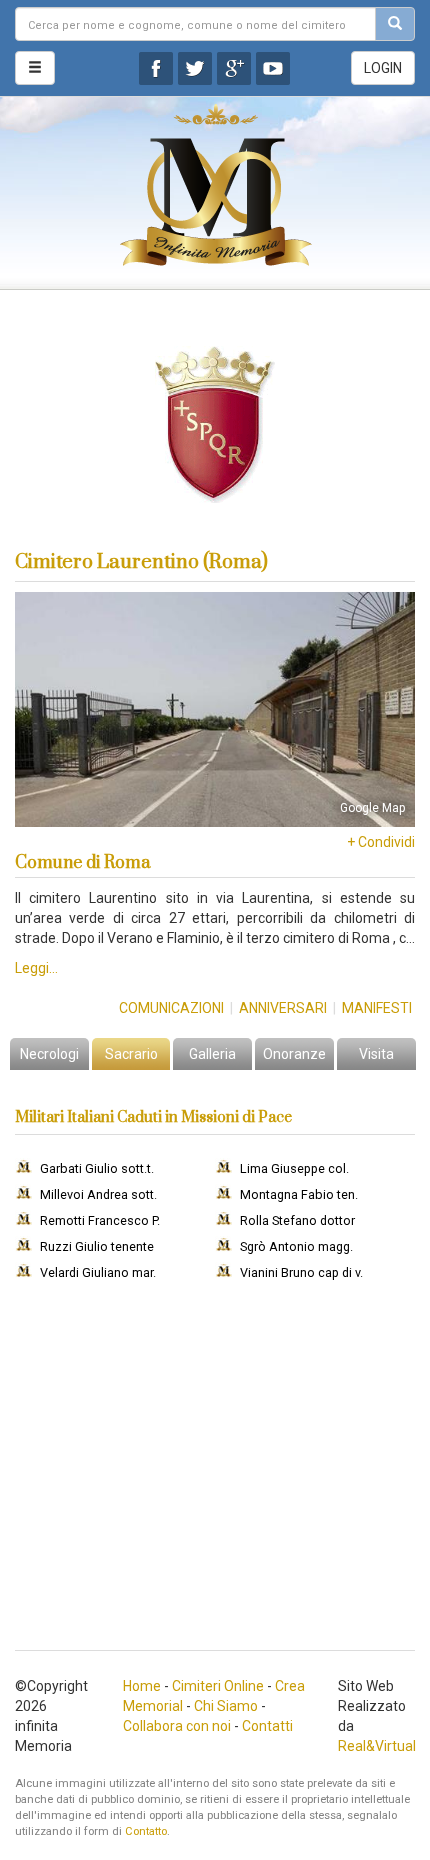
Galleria (212, 1054)
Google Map (372, 808)
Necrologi (49, 1054)
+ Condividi (381, 842)
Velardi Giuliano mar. (98, 1272)
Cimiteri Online (218, 1686)
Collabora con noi (177, 1726)
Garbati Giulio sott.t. (97, 1168)
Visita (376, 1054)
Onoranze (294, 1054)
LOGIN (383, 68)
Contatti (267, 1726)
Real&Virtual (377, 1746)
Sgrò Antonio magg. (296, 1246)
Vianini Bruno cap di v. (301, 1272)
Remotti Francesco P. (100, 1220)
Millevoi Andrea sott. (98, 1194)
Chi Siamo (226, 1706)
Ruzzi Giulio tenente (97, 1246)
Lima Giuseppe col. (294, 1168)
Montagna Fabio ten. (299, 1194)
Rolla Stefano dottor (297, 1220)
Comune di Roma (82, 863)
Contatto (146, 1831)
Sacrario (131, 1054)
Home (142, 1686)
